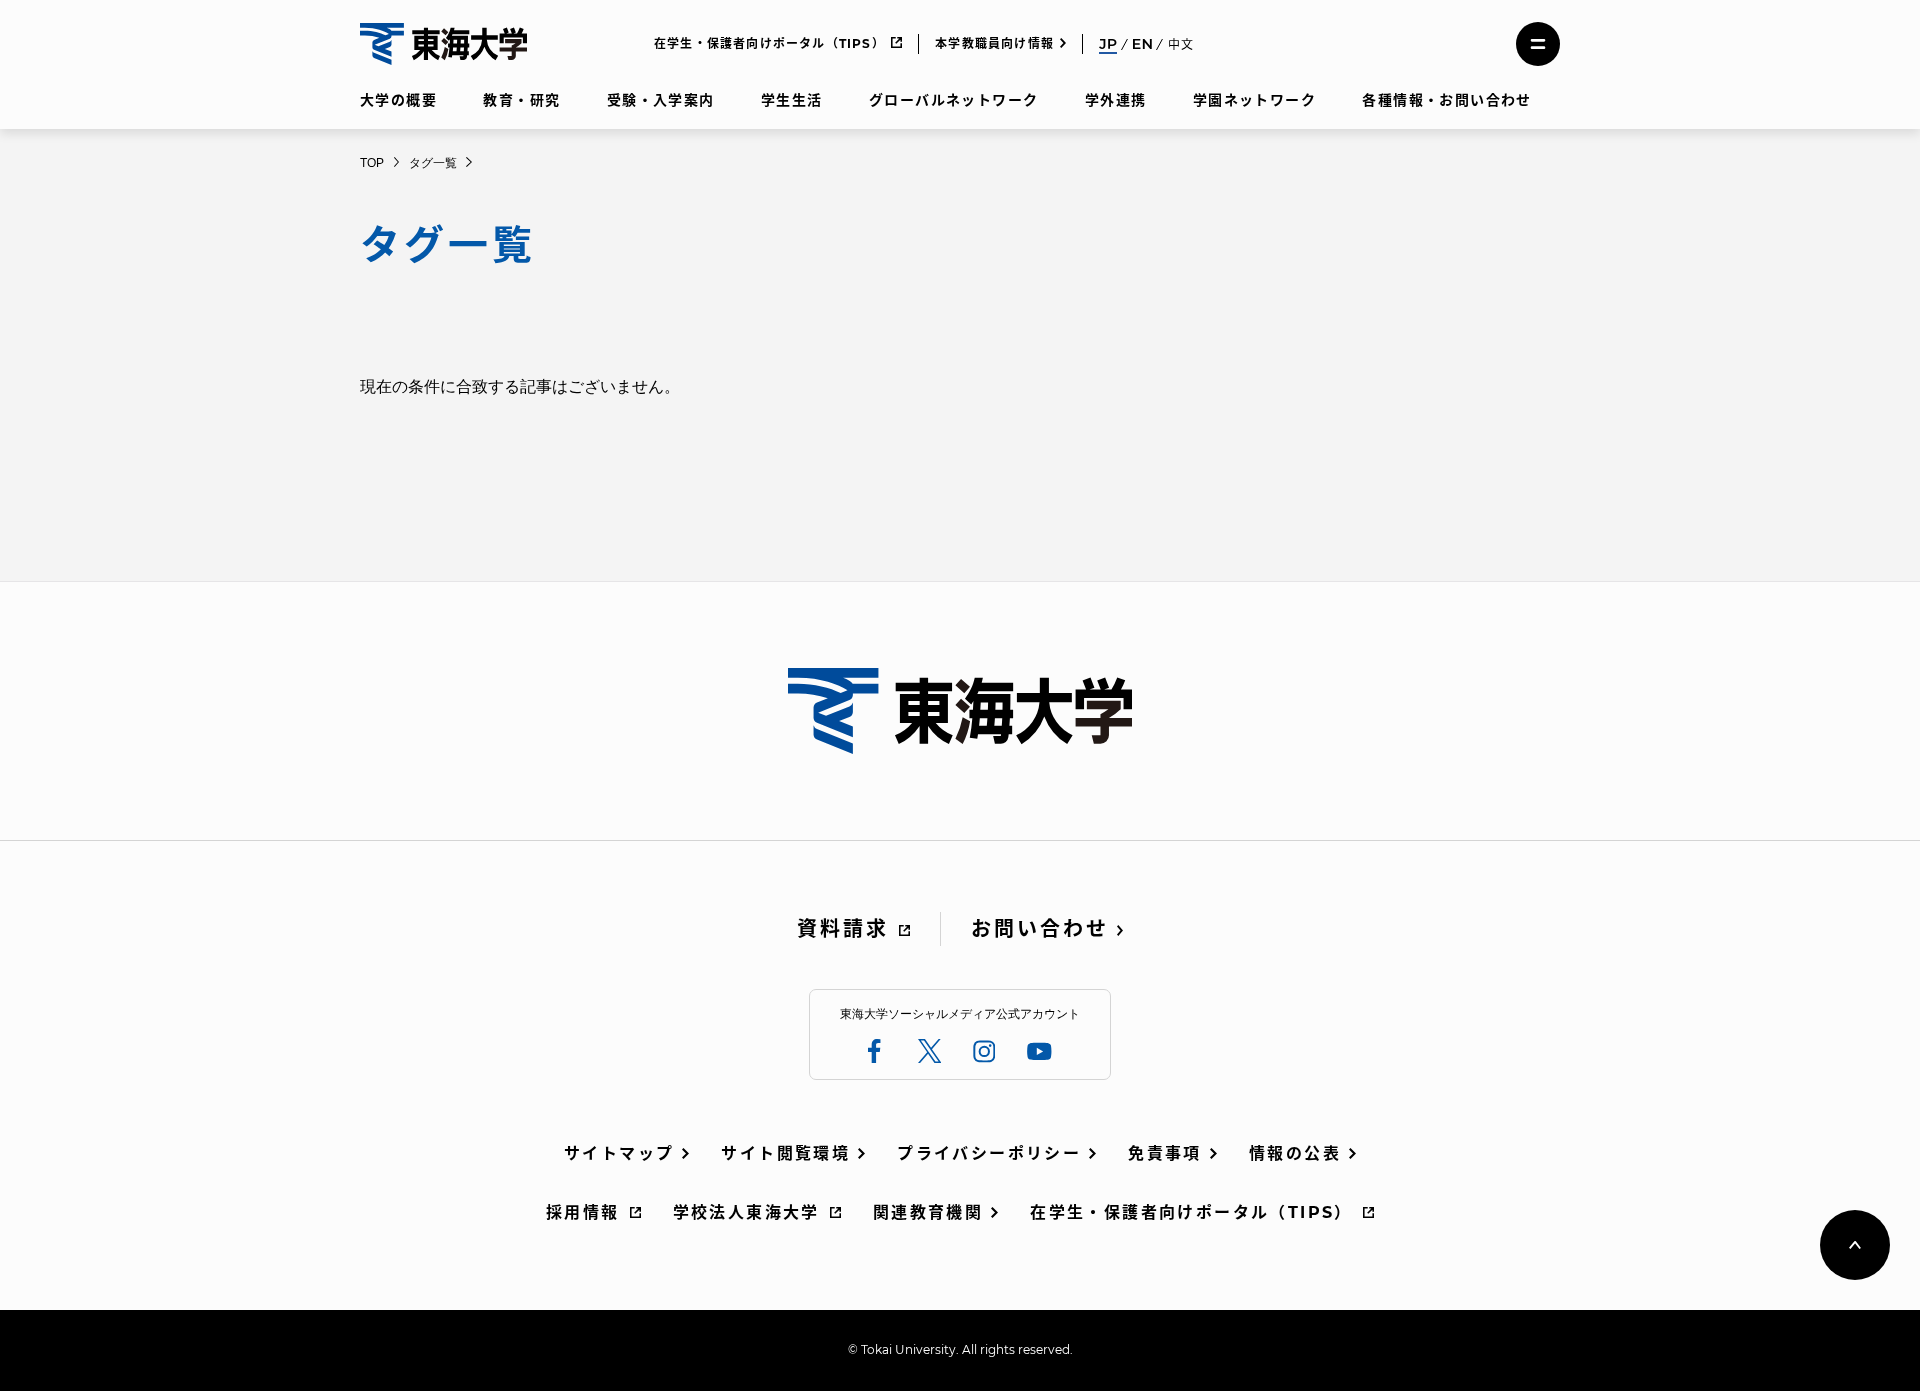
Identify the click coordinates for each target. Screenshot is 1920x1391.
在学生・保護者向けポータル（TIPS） (769, 43)
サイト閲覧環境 (785, 1153)
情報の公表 (1295, 1153)
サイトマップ (619, 1153)
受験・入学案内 (661, 100)
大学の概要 (398, 100)
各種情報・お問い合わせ (1446, 100)
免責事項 (1165, 1153)
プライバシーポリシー (989, 1153)
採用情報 (583, 1212)
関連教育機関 (928, 1212)
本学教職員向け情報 (994, 43)
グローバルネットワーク (953, 100)
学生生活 (792, 100)
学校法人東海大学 (746, 1212)
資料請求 (843, 929)
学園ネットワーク (1254, 100)
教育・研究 (521, 100)
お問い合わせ (1040, 929)
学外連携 (1116, 100)
